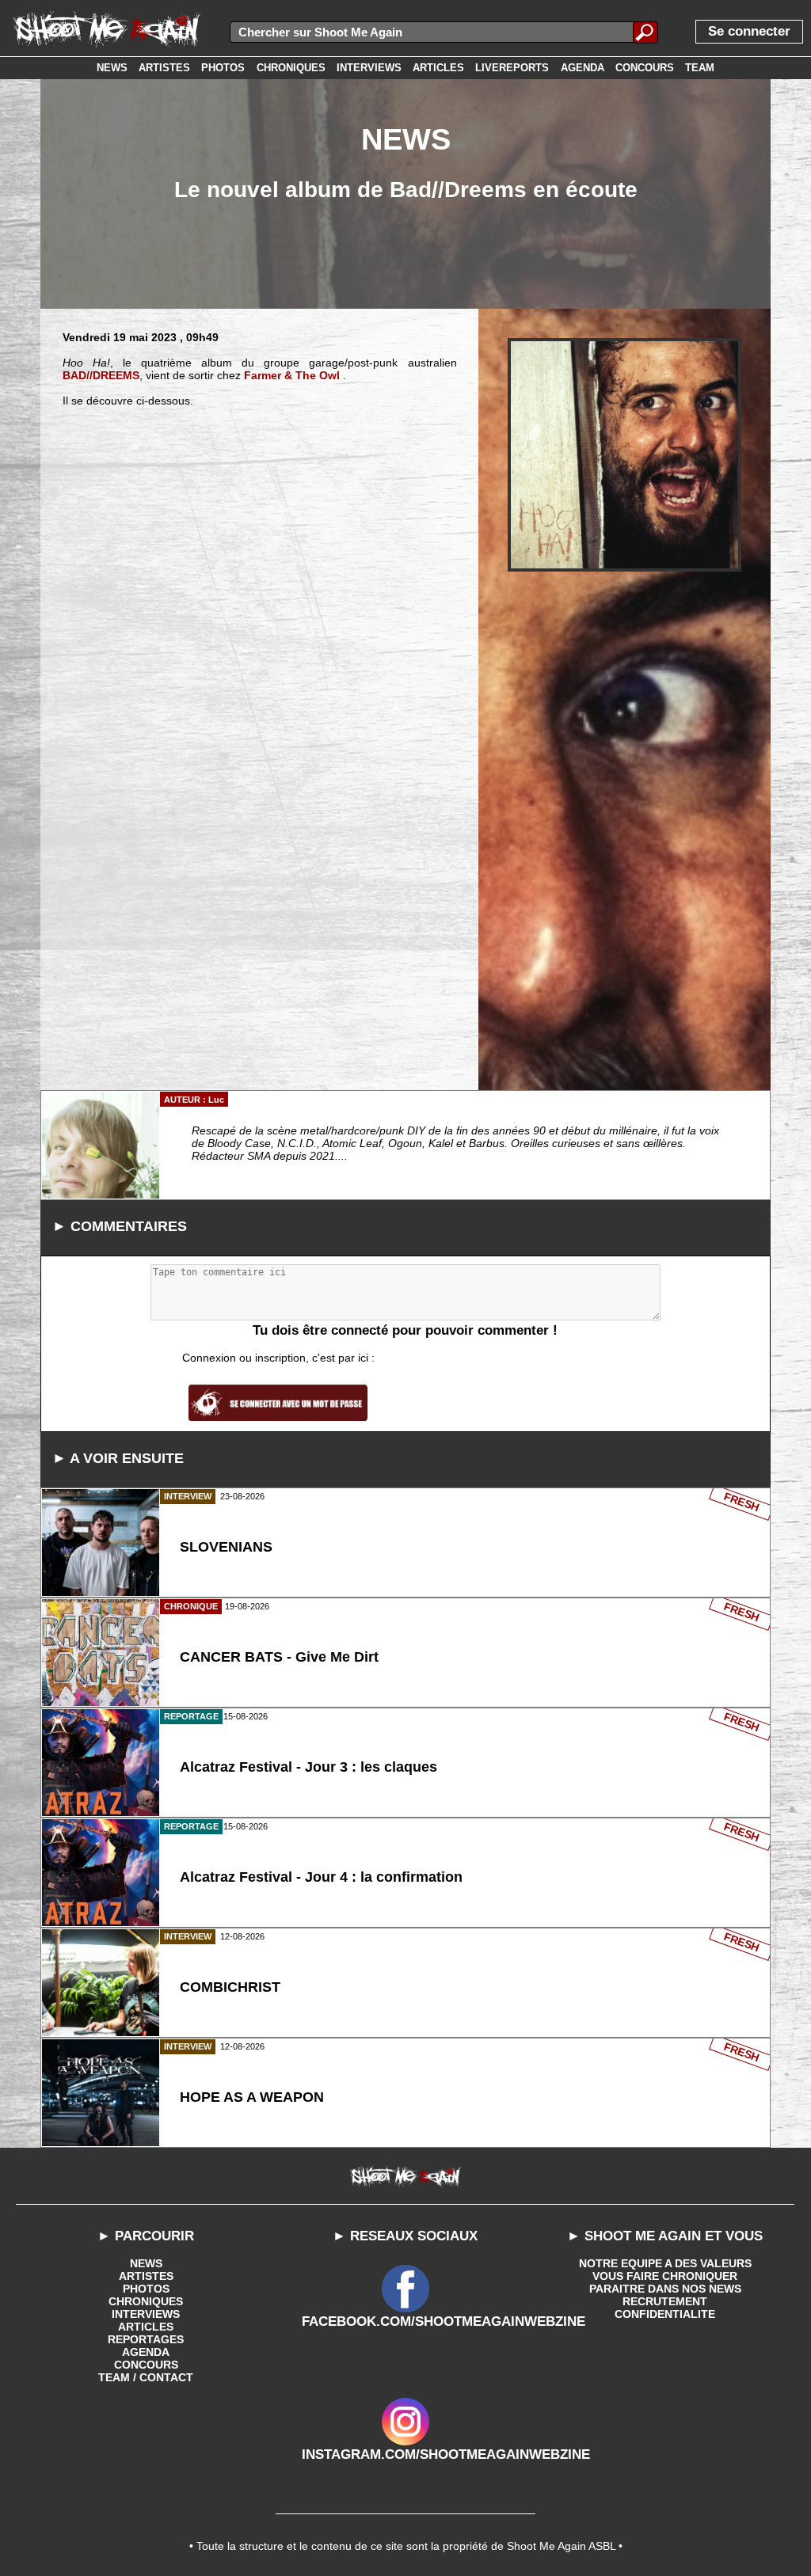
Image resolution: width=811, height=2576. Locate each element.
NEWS (146, 2263)
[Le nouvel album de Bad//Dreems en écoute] (624, 455)
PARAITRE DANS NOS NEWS (665, 2289)
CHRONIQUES (146, 2301)
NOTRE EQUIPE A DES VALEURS (665, 2263)
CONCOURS (146, 2365)
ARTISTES (146, 2276)
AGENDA (146, 2352)
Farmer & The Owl (292, 375)
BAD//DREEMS (101, 375)
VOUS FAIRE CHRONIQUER (665, 2276)
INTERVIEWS (146, 2314)
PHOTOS (146, 2289)
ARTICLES (146, 2327)
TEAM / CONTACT (146, 2377)
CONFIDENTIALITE (665, 2314)
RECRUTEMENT (665, 2301)
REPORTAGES (146, 2339)
